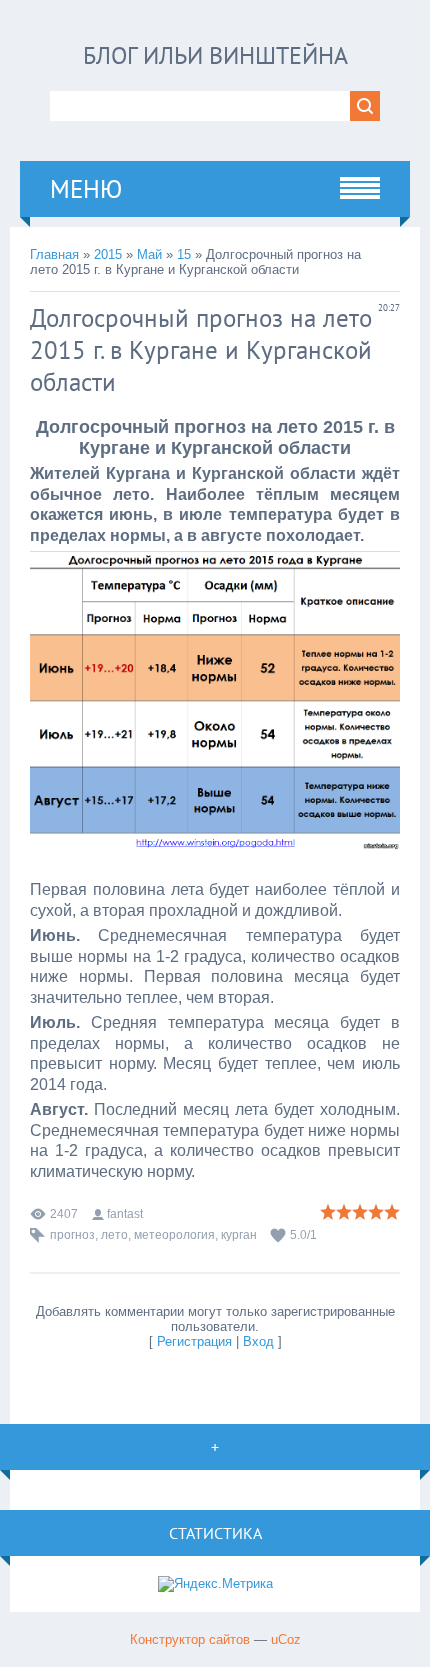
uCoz (286, 1639)
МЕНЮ (86, 189)
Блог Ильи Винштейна (215, 55)
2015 (108, 254)
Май (149, 254)
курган (239, 1235)
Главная (54, 254)
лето (114, 1235)
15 (184, 254)
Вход (258, 1341)
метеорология (174, 1235)
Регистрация (194, 1341)
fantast (125, 1214)
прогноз (72, 1235)
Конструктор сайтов (190, 1639)
